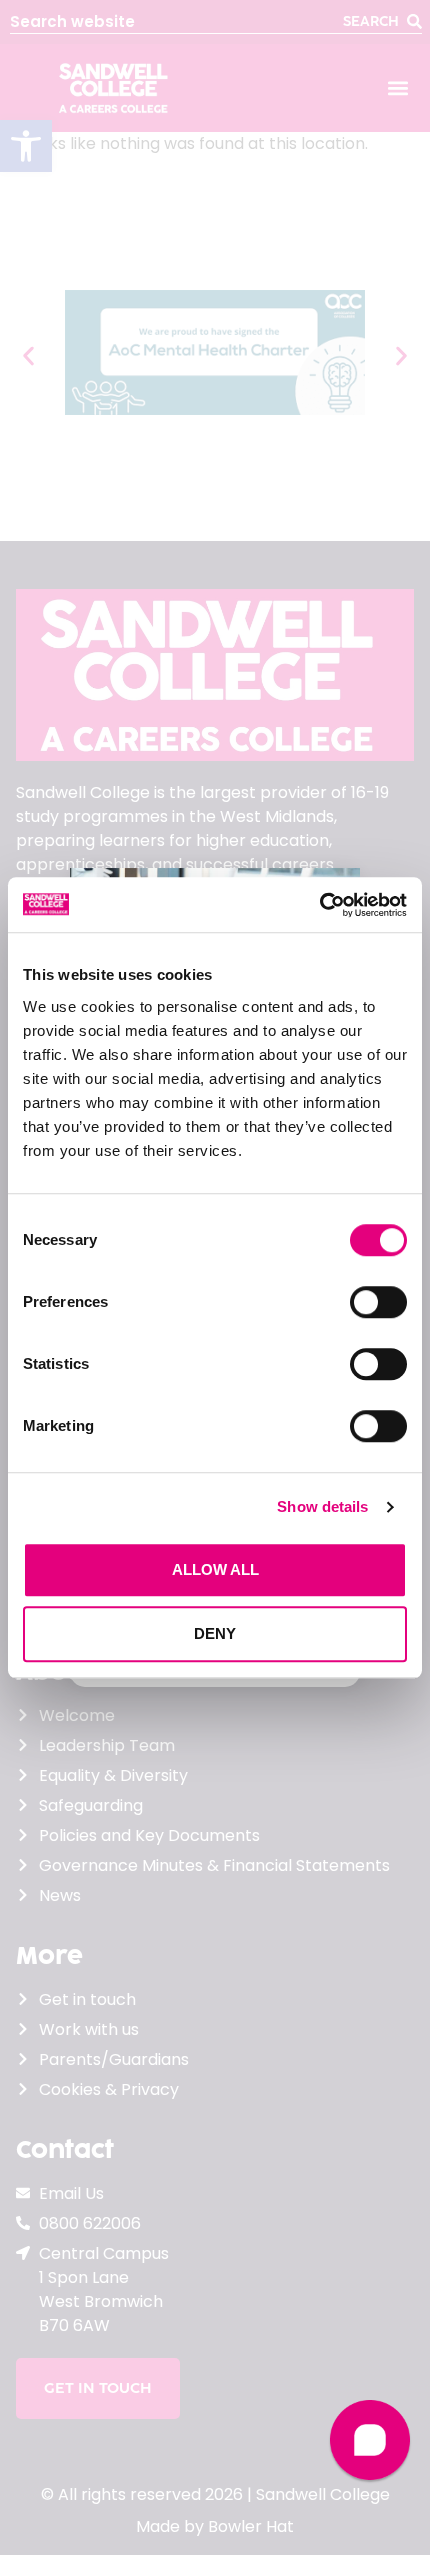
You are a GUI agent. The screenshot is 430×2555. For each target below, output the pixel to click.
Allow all (215, 1569)
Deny (215, 1633)
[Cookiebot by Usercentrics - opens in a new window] (319, 905)
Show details (322, 1506)
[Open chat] (370, 2440)
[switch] (378, 1302)
